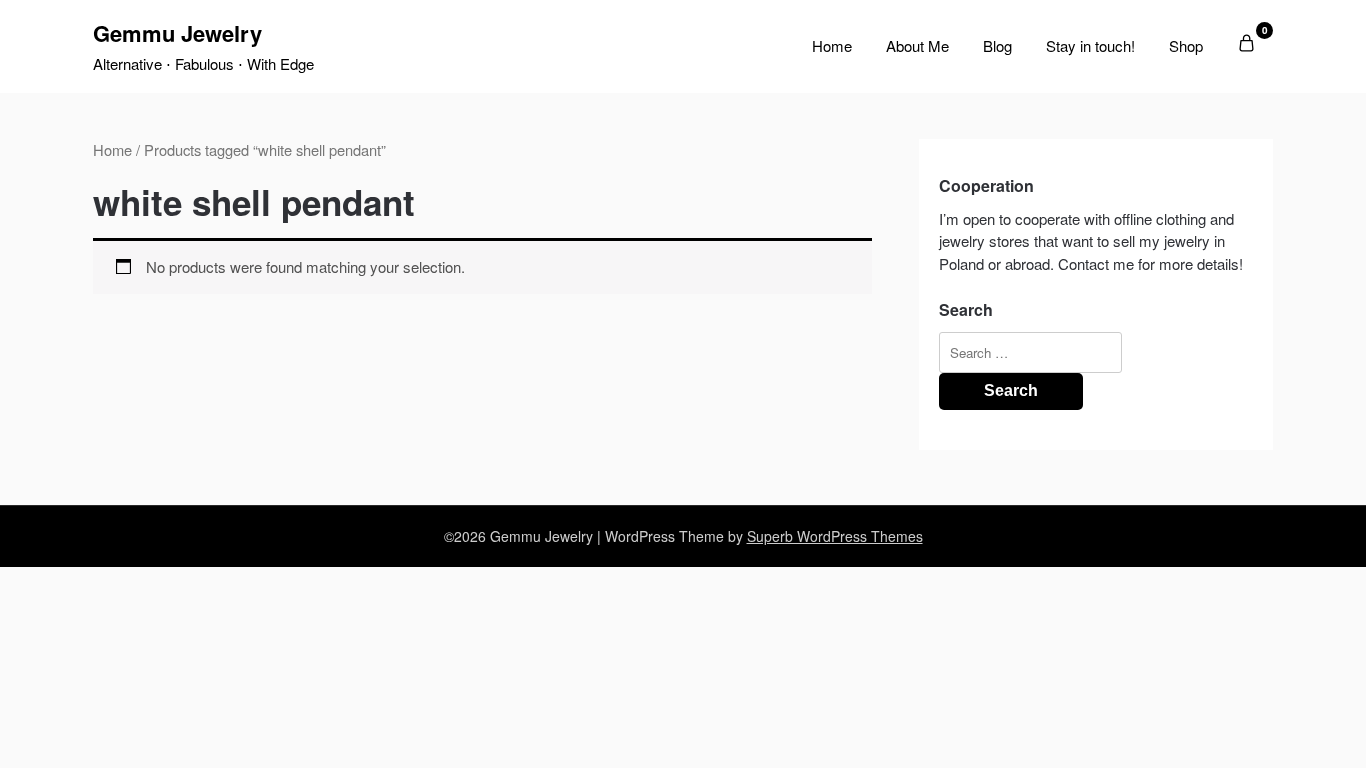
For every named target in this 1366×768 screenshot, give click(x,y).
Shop (1186, 45)
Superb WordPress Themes (835, 536)
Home (832, 45)
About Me (917, 45)
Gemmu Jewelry (177, 33)
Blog (997, 45)
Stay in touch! (1090, 45)
